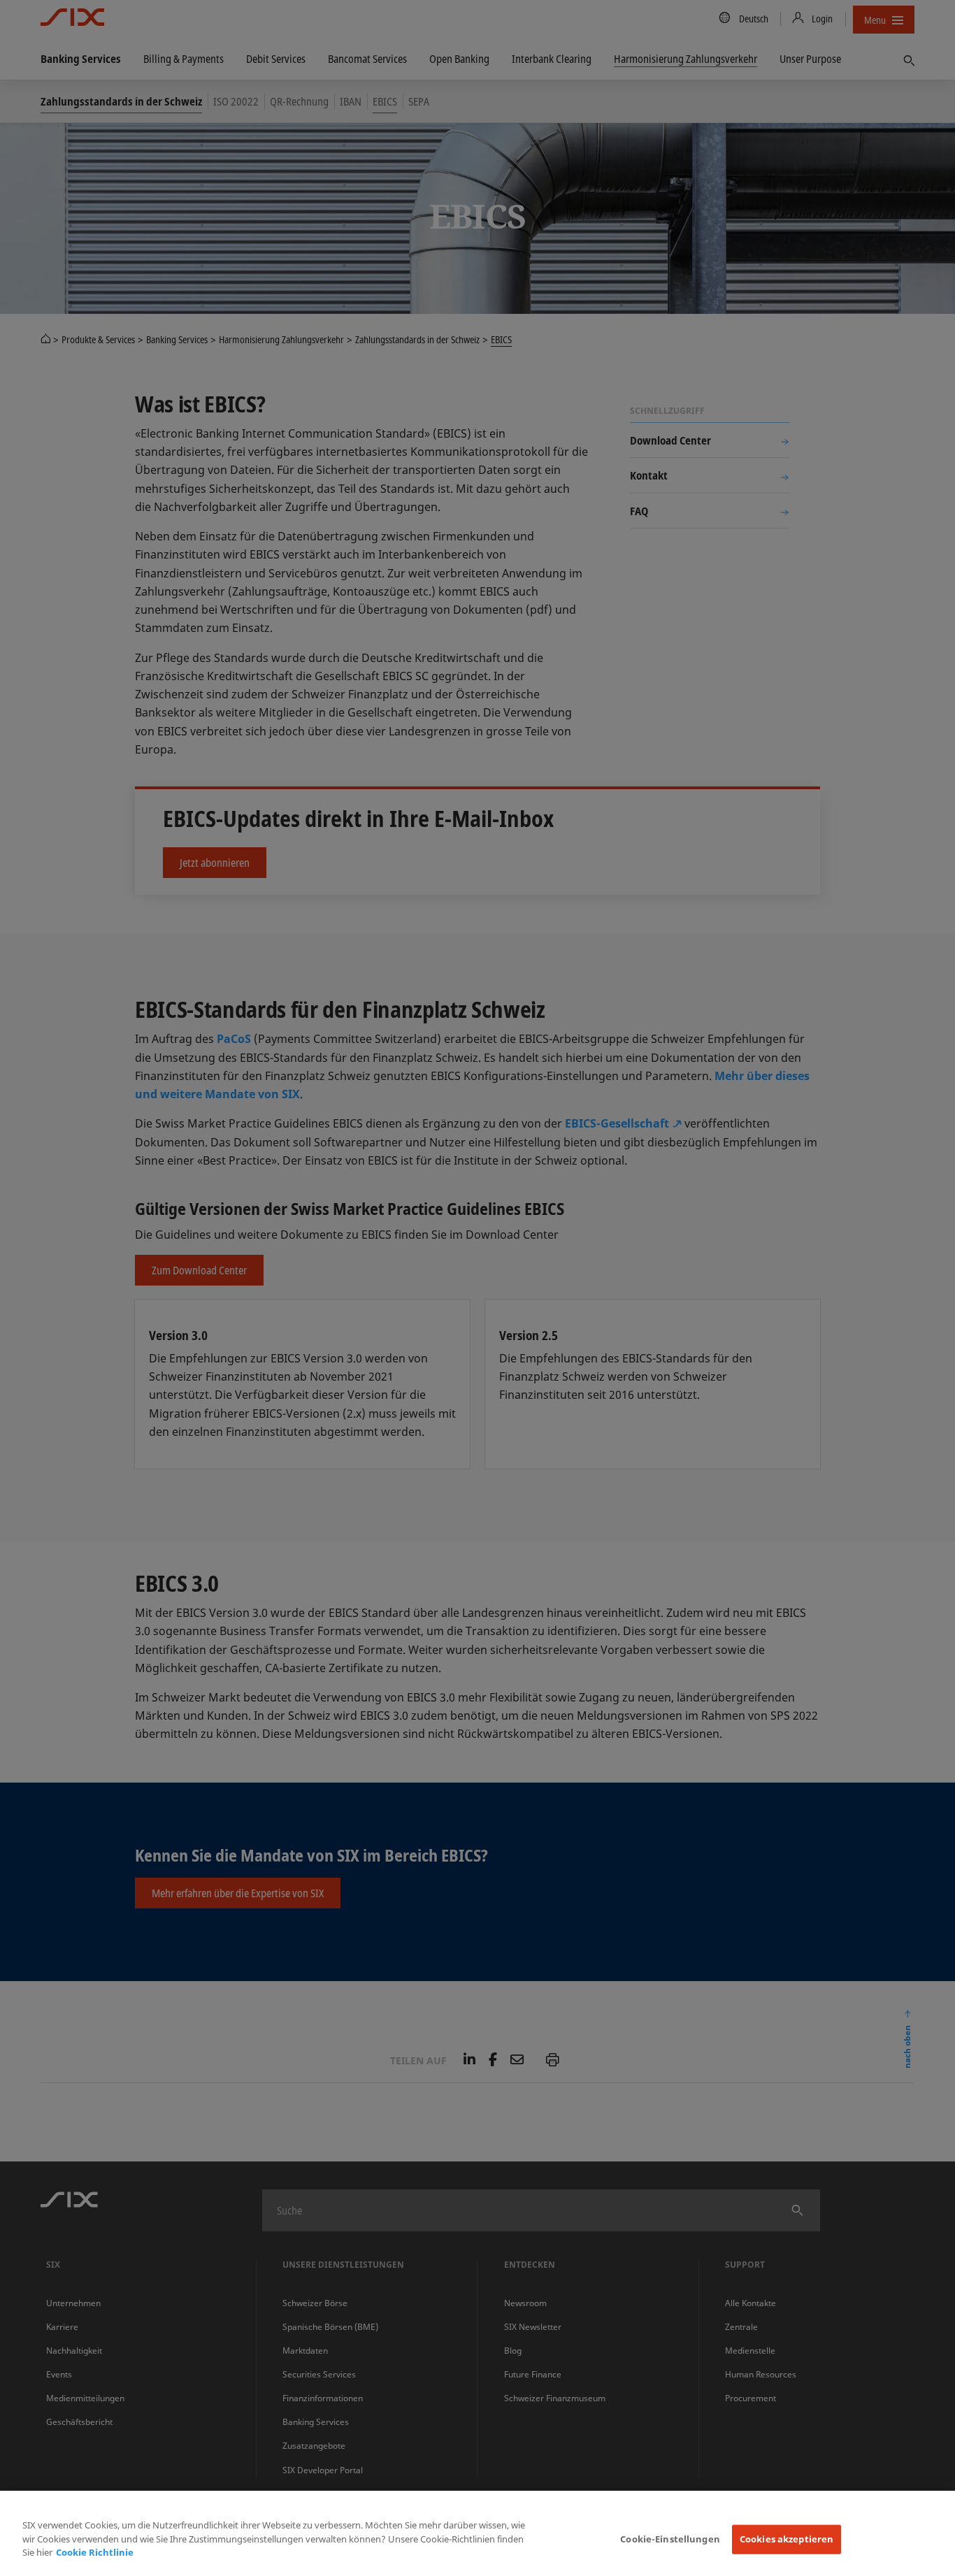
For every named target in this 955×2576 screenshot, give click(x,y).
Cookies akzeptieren (787, 2539)
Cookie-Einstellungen (670, 2539)
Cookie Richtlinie (95, 2552)
